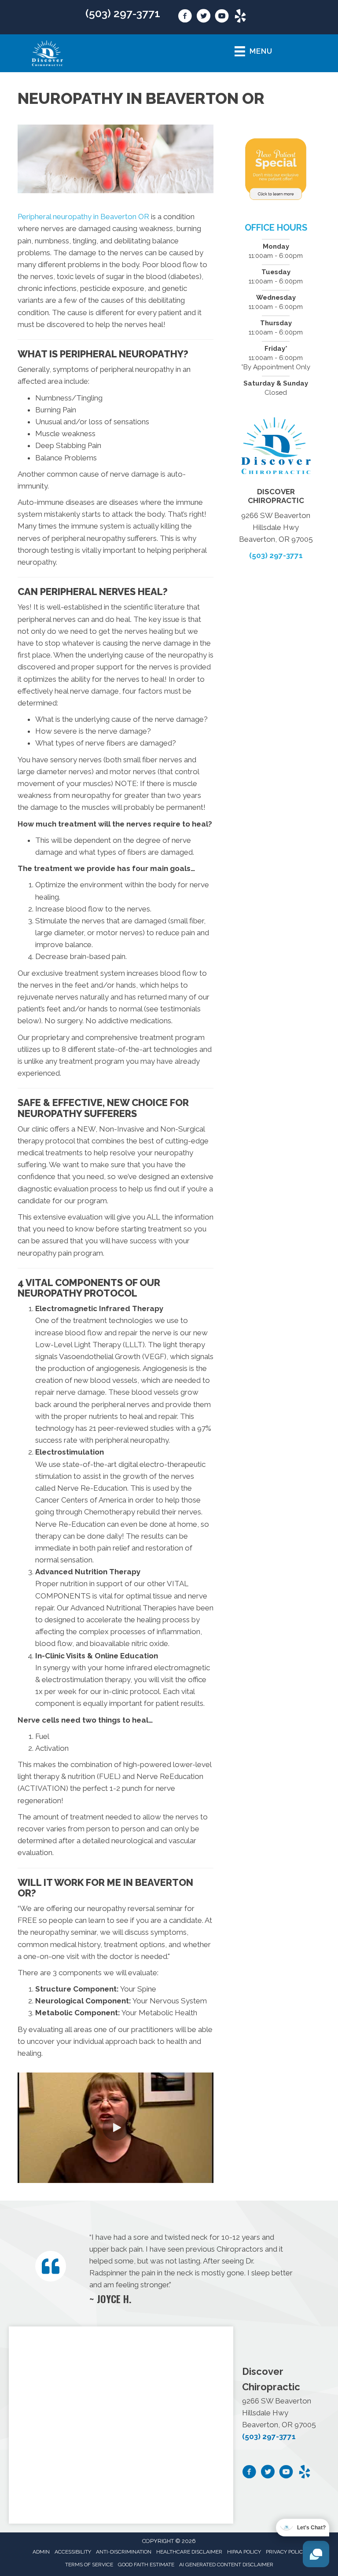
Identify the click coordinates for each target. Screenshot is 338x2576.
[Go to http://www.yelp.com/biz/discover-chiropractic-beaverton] (240, 17)
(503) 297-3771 (123, 13)
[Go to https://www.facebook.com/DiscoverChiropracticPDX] (185, 17)
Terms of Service (89, 2565)
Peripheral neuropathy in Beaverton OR (83, 217)
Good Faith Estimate (146, 2565)
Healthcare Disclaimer (189, 2552)
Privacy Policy (286, 2552)
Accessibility (73, 2552)
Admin (41, 2552)
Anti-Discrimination (124, 2552)
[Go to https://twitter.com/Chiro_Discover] (203, 17)
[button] (116, 2128)
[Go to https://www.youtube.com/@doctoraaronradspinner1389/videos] (222, 17)
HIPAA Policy (244, 2552)
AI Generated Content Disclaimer (226, 2565)
